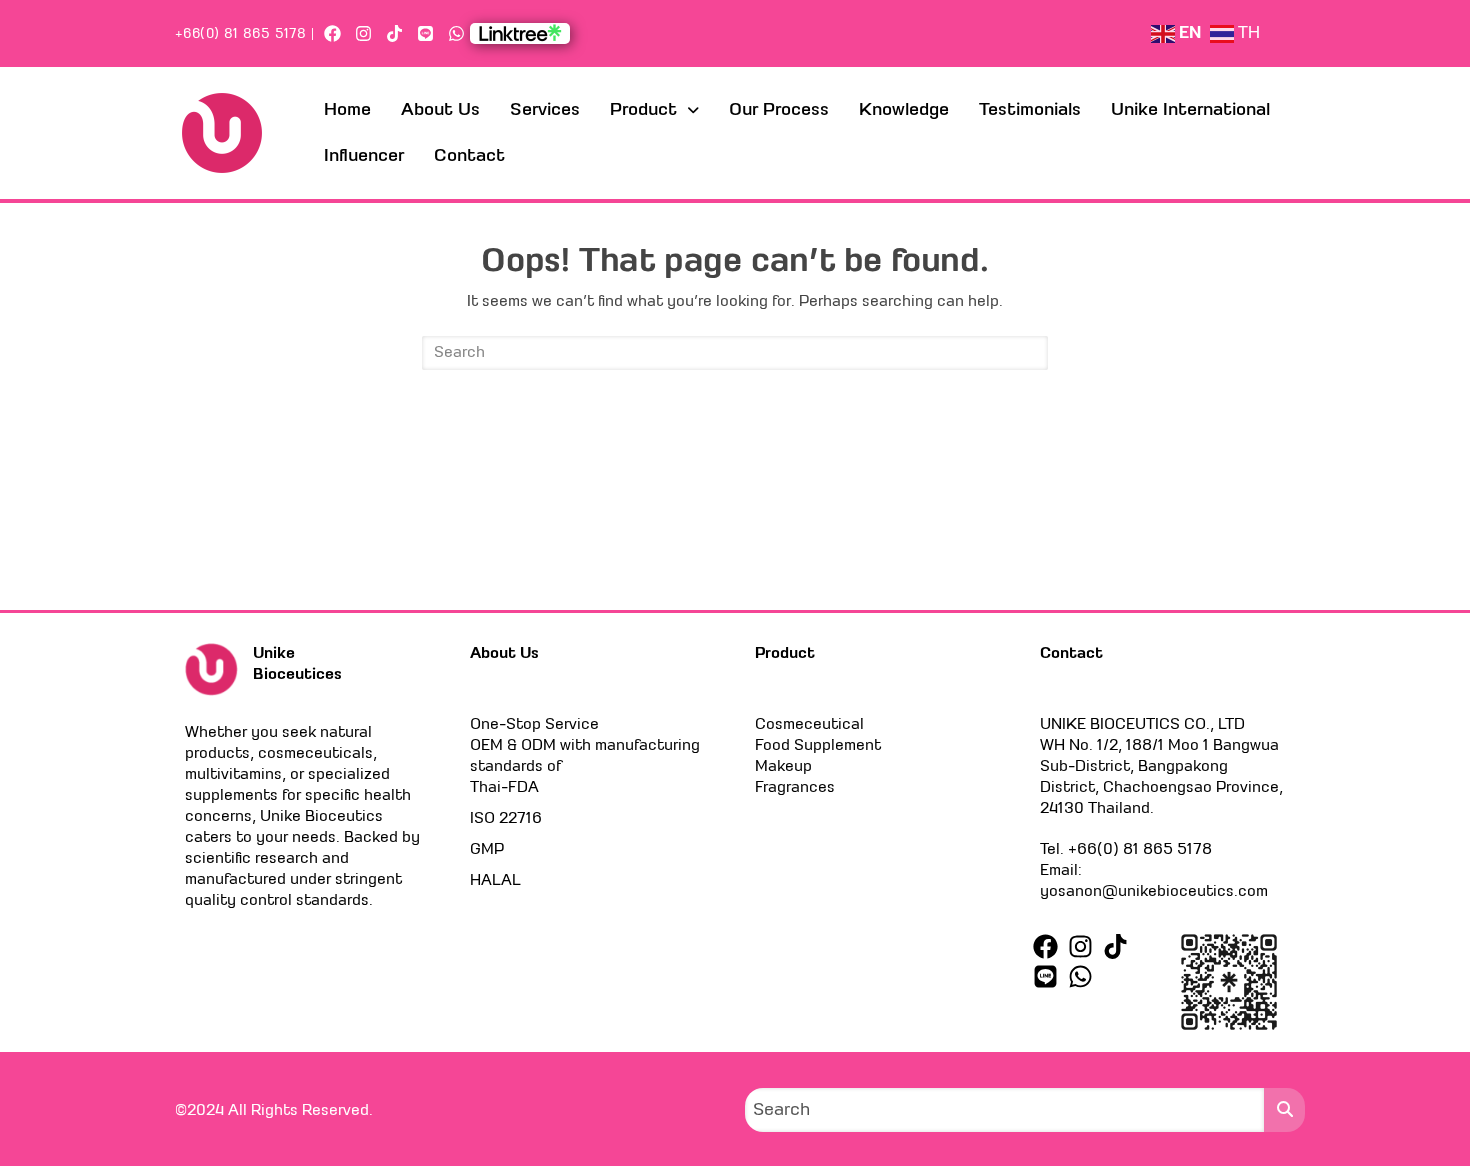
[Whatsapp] (456, 33)
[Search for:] (735, 353)
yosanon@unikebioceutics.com (1154, 891)
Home (347, 109)
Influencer (364, 155)
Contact (469, 155)
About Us (440, 109)
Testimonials (1030, 109)
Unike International (1190, 109)
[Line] (425, 33)
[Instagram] (363, 33)
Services (545, 109)
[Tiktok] (394, 33)
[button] (654, 110)
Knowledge (904, 109)
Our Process (779, 109)
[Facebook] (331, 33)
